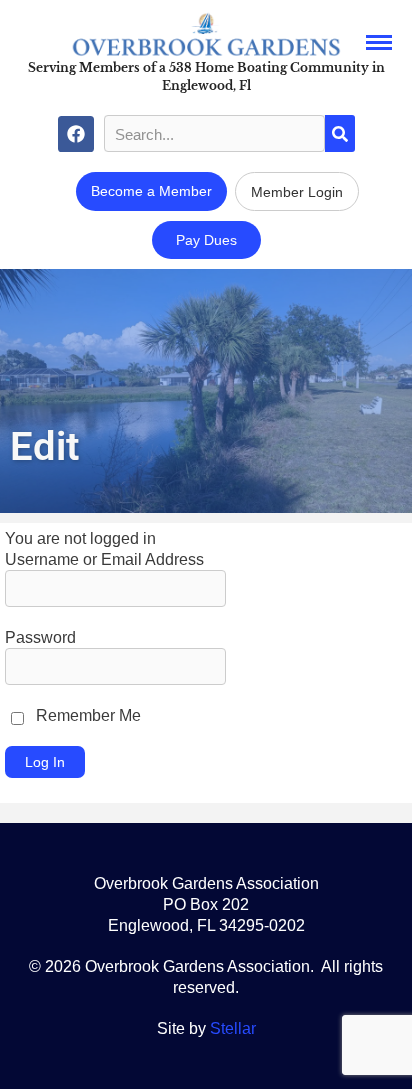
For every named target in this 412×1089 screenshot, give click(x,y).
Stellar (233, 1028)
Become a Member (151, 191)
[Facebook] (76, 134)
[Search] (340, 133)
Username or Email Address (104, 559)
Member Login (297, 192)
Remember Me (86, 715)
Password (40, 637)
